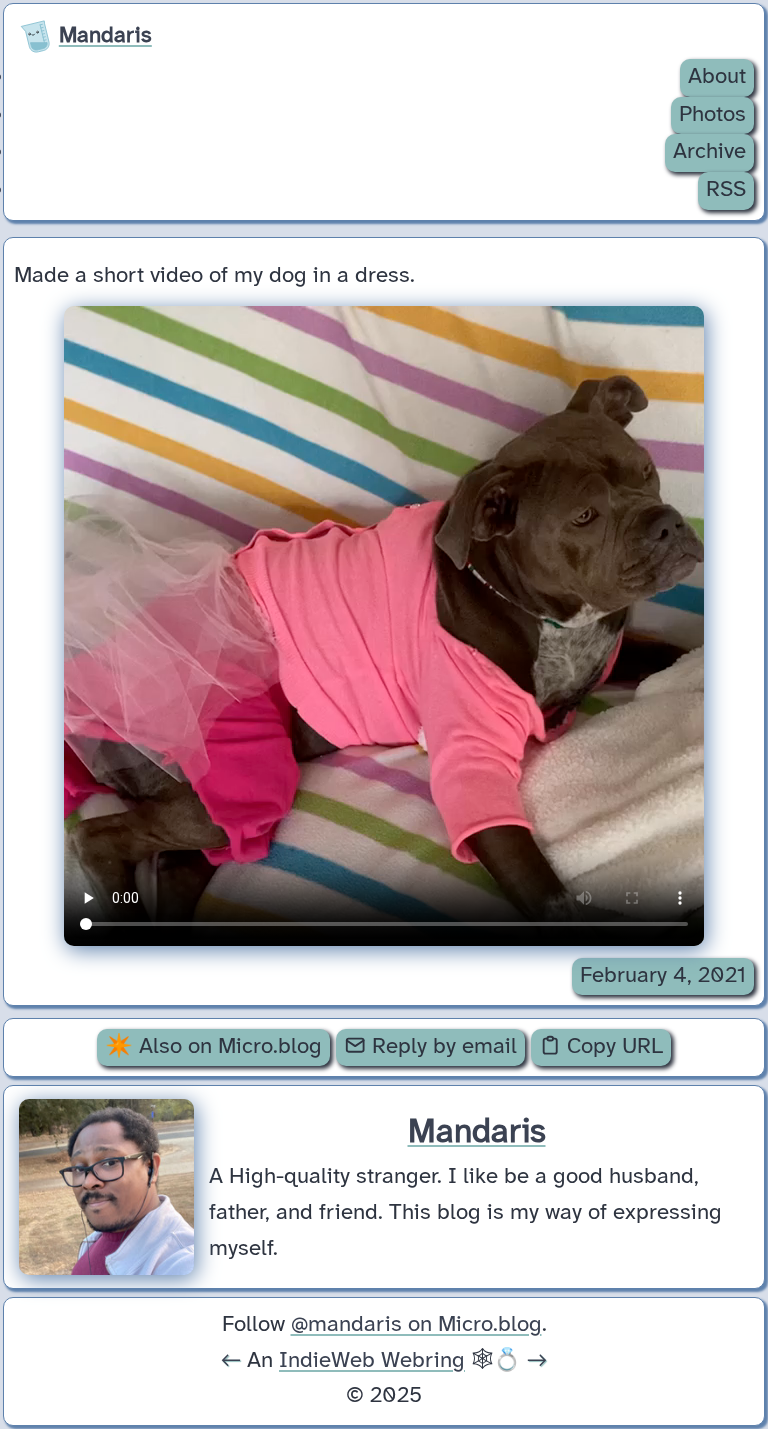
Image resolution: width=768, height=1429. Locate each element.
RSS (726, 190)
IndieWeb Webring (372, 1361)
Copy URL (612, 1047)
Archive (709, 152)
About (717, 77)
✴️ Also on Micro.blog (213, 1047)
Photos (712, 115)
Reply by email (441, 1047)
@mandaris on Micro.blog (416, 1325)
